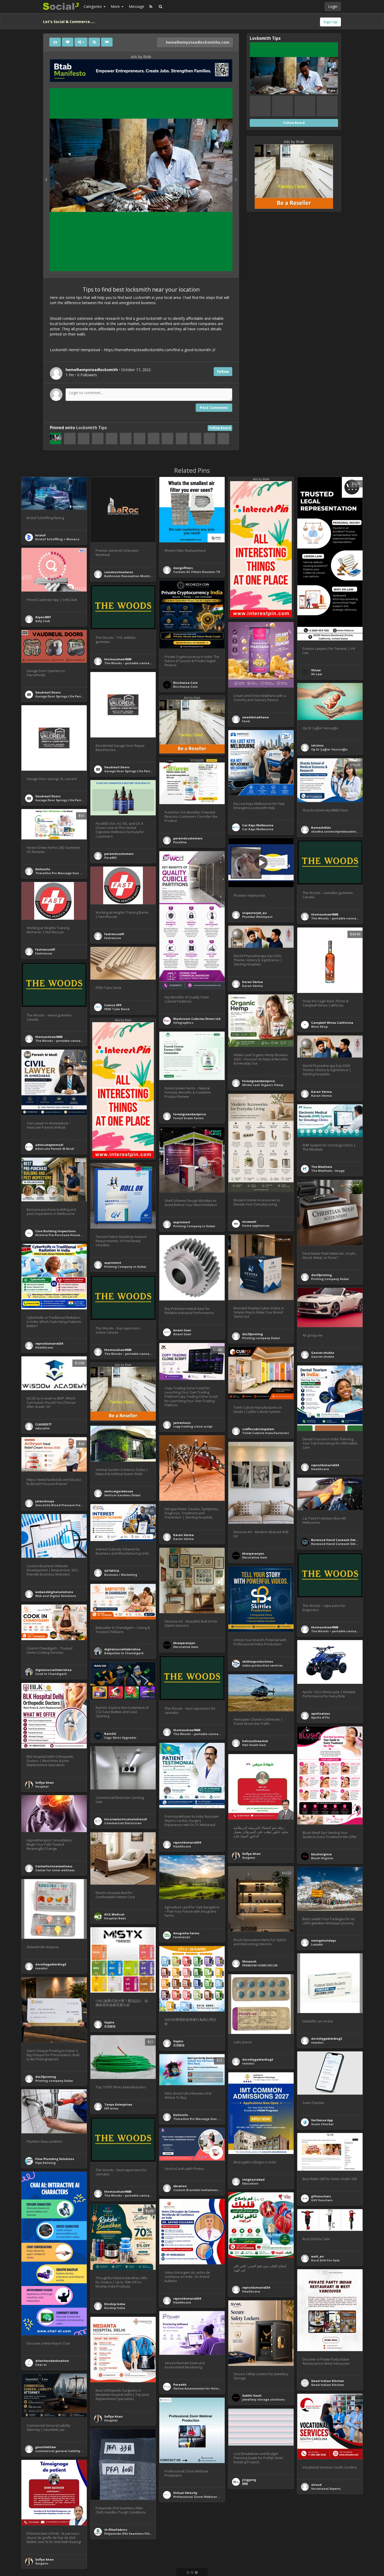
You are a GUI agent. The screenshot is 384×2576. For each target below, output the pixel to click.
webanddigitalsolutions (54, 1592)
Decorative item (255, 1557)
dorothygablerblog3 (51, 1964)
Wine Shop (319, 1027)
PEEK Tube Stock (117, 1009)
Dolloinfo (43, 869)
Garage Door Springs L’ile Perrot (60, 696)
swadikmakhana (255, 717)
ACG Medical (114, 1914)
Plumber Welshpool (257, 917)
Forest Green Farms (188, 1118)
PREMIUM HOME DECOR (260, 1965)
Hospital (42, 1786)
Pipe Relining (45, 2163)
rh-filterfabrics (116, 2530)
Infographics (183, 1023)
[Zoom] (94, 42)
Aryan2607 (43, 617)
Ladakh (317, 1944)
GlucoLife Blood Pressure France (61, 1505)
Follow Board (220, 428)
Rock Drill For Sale (325, 2260)
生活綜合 (110, 2026)
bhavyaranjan (253, 1553)
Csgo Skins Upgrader (120, 1738)
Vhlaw (316, 670)
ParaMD (110, 858)
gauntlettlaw (46, 2447)
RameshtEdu (321, 828)
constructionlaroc (119, 572)
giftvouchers (321, 2196)
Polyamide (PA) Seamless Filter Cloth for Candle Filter (146, 2534)
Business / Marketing (121, 1575)
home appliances (256, 1226)
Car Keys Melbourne (258, 825)
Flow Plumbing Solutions (55, 2159)
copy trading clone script (193, 1426)
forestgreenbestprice (258, 1081)
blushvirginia (321, 1854)
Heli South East (254, 1745)
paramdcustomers (188, 838)
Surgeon (249, 1858)
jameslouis (182, 1423)
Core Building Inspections (56, 1231)
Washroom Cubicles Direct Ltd (197, 1019)
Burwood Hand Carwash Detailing (338, 1540)
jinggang (249, 2480)
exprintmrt (182, 1222)
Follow (223, 371)
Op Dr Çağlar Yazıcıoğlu (329, 749)
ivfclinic (318, 745)
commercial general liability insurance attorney (73, 2451)
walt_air (318, 2256)
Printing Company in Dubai (194, 1226)
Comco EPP (113, 1005)
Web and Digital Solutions (56, 1596)
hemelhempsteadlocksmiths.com (197, 42)
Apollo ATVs (320, 1717)
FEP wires (111, 2108)
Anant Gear (182, 1330)
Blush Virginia (322, 1858)
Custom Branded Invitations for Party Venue (208, 2190)
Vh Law (317, 674)
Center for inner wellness (55, 1870)
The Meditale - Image (328, 1171)
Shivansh (249, 1961)
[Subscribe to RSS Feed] (151, 7)
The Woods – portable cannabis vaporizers (138, 663)
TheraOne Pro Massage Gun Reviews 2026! (68, 873)
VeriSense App (322, 2120)
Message (136, 6)
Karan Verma (252, 982)
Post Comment (214, 408)
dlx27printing (321, 1275)
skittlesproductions (258, 1661)
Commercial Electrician (123, 1823)
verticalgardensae (119, 1491)
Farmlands (182, 1937)
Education (250, 2183)
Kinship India (115, 2304)
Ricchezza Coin (185, 683)
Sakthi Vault (252, 2395)
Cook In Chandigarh (51, 1674)
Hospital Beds (115, 1918)
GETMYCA (112, 1571)
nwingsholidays (324, 1940)
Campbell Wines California (332, 1023)
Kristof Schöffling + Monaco (57, 539)
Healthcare (44, 1347)
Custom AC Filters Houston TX (197, 572)
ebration (180, 2186)
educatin (42, 1428)
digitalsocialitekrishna (122, 1649)
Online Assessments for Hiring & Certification (209, 2388)
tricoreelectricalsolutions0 (125, 1819)
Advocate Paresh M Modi (55, 1149)
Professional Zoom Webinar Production (204, 2497)
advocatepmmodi (49, 1145)
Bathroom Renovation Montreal (130, 576)
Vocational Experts (326, 2489)
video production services (262, 1665)
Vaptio (109, 2022)
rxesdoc (42, 1968)
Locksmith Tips (91, 428)
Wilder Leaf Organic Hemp (263, 1085)
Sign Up (330, 22)
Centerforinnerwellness (54, 1866)
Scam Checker (322, 2124)
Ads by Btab (141, 57)
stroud (316, 2485)
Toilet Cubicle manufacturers (266, 1433)
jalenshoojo (45, 1501)
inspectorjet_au (254, 913)
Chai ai (41, 2365)
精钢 (245, 2484)
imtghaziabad (253, 2179)
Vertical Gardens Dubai (122, 1495)
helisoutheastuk (255, 1741)
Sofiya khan (45, 1782)
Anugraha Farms (186, 1933)
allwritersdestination (52, 2361)
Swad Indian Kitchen (328, 2381)
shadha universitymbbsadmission (338, 831)
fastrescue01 (114, 934)
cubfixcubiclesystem (258, 1429)
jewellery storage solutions (263, 2399)
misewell (249, 1222)
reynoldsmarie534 (49, 1343)
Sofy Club (43, 621)
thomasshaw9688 (118, 659)
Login (333, 6)
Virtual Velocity (185, 2493)
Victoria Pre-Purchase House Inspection (66, 1235)
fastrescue (113, 938)
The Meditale (322, 1167)
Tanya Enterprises (118, 2104)
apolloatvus (321, 1713)
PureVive (180, 842)
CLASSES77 (43, 1424)
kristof (40, 535)
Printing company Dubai (330, 1279)
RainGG (110, 1734)
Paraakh (180, 2384)
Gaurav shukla (323, 1353)
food (246, 721)
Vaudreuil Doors (48, 692)
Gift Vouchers (322, 2200)
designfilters (183, 568)
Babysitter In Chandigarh (124, 1653)
